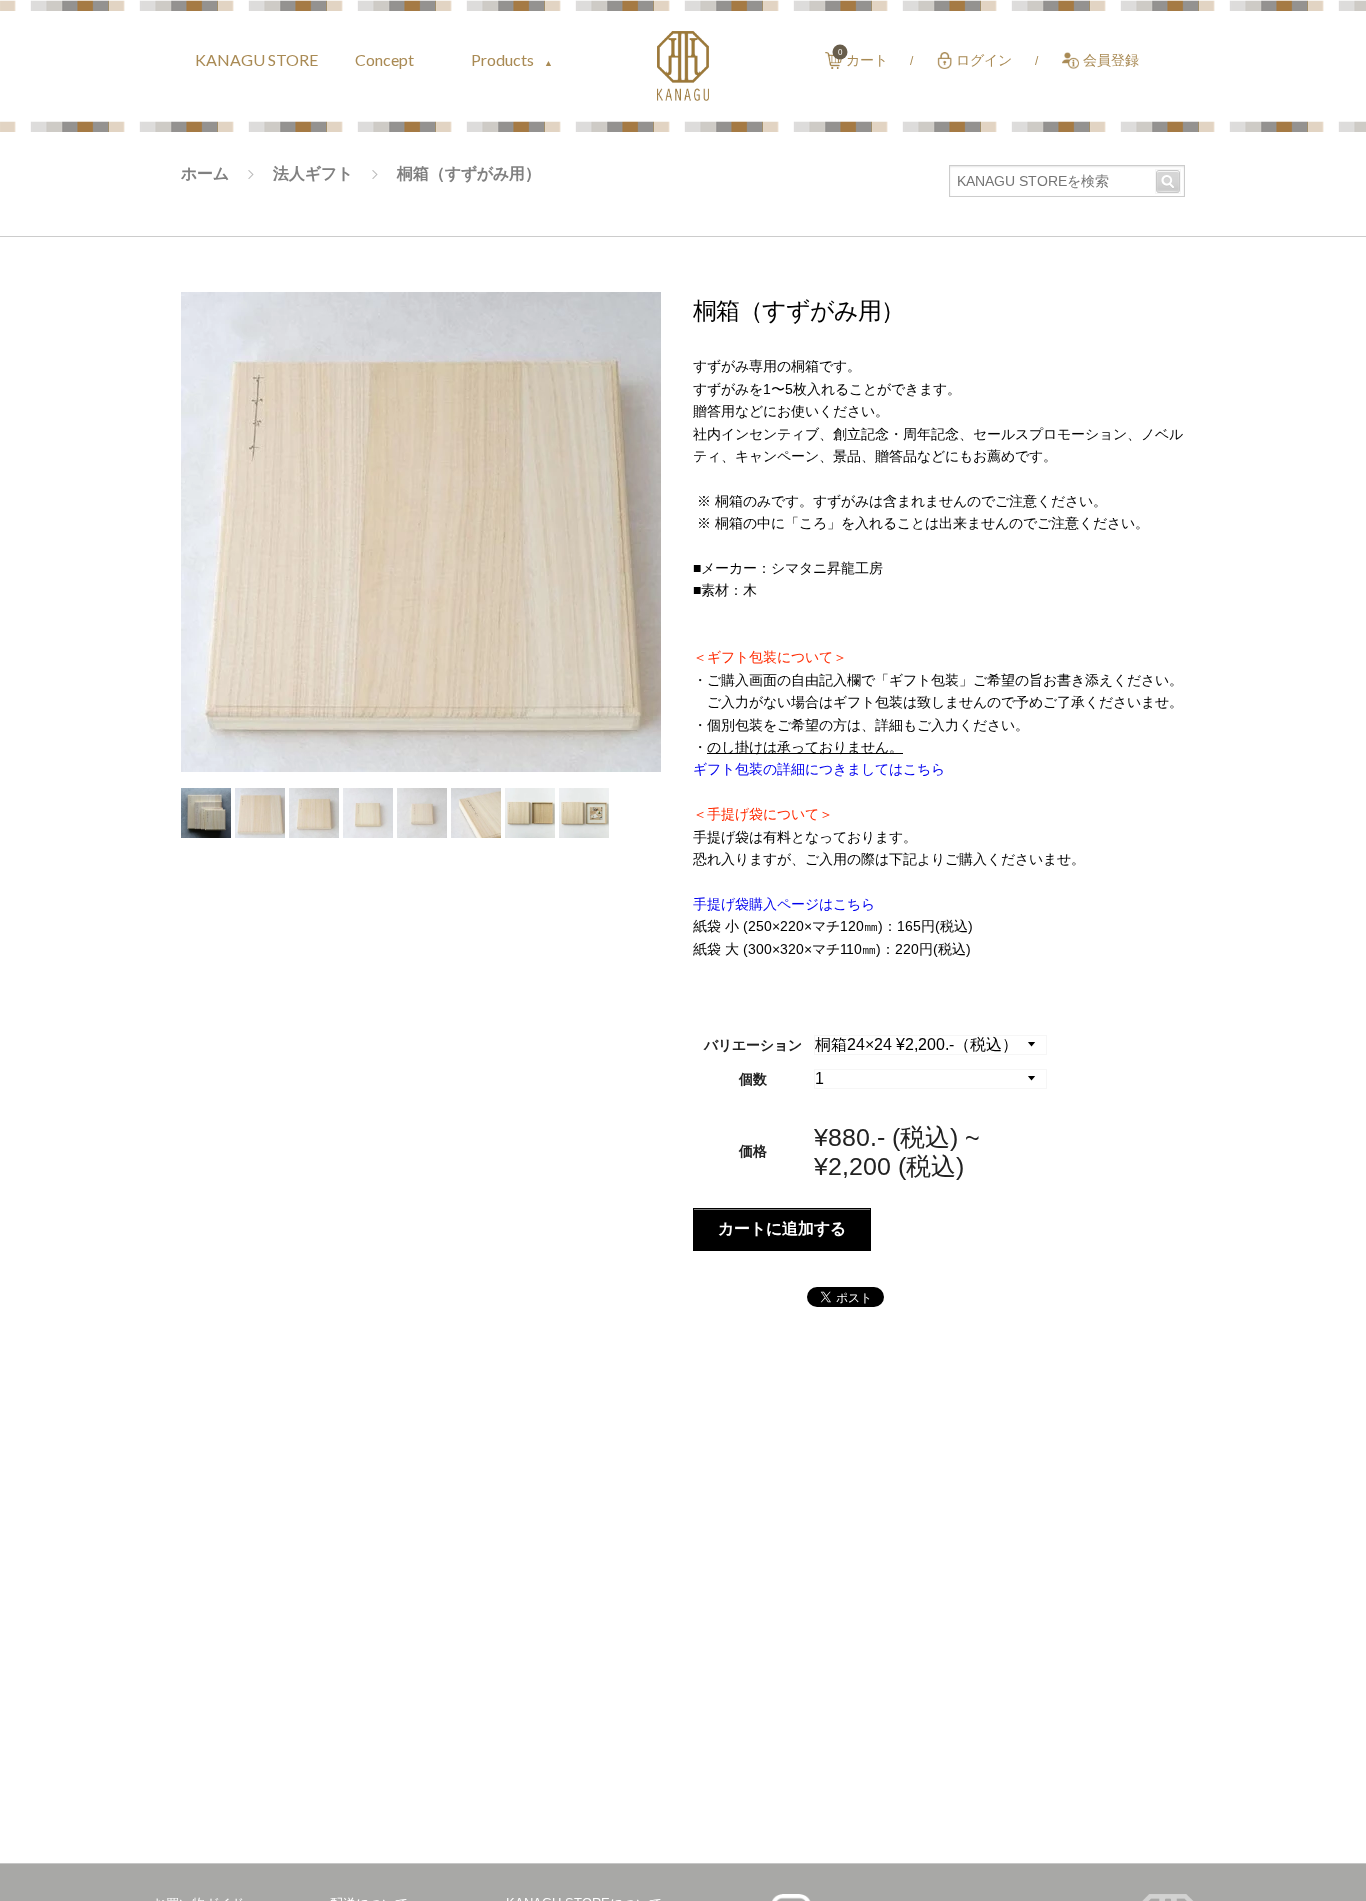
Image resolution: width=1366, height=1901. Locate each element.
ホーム (205, 173)
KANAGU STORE (256, 59)
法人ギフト (313, 173)
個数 (753, 1079)
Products (504, 59)
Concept (384, 59)
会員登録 (1111, 60)
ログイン (984, 60)
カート (867, 60)
